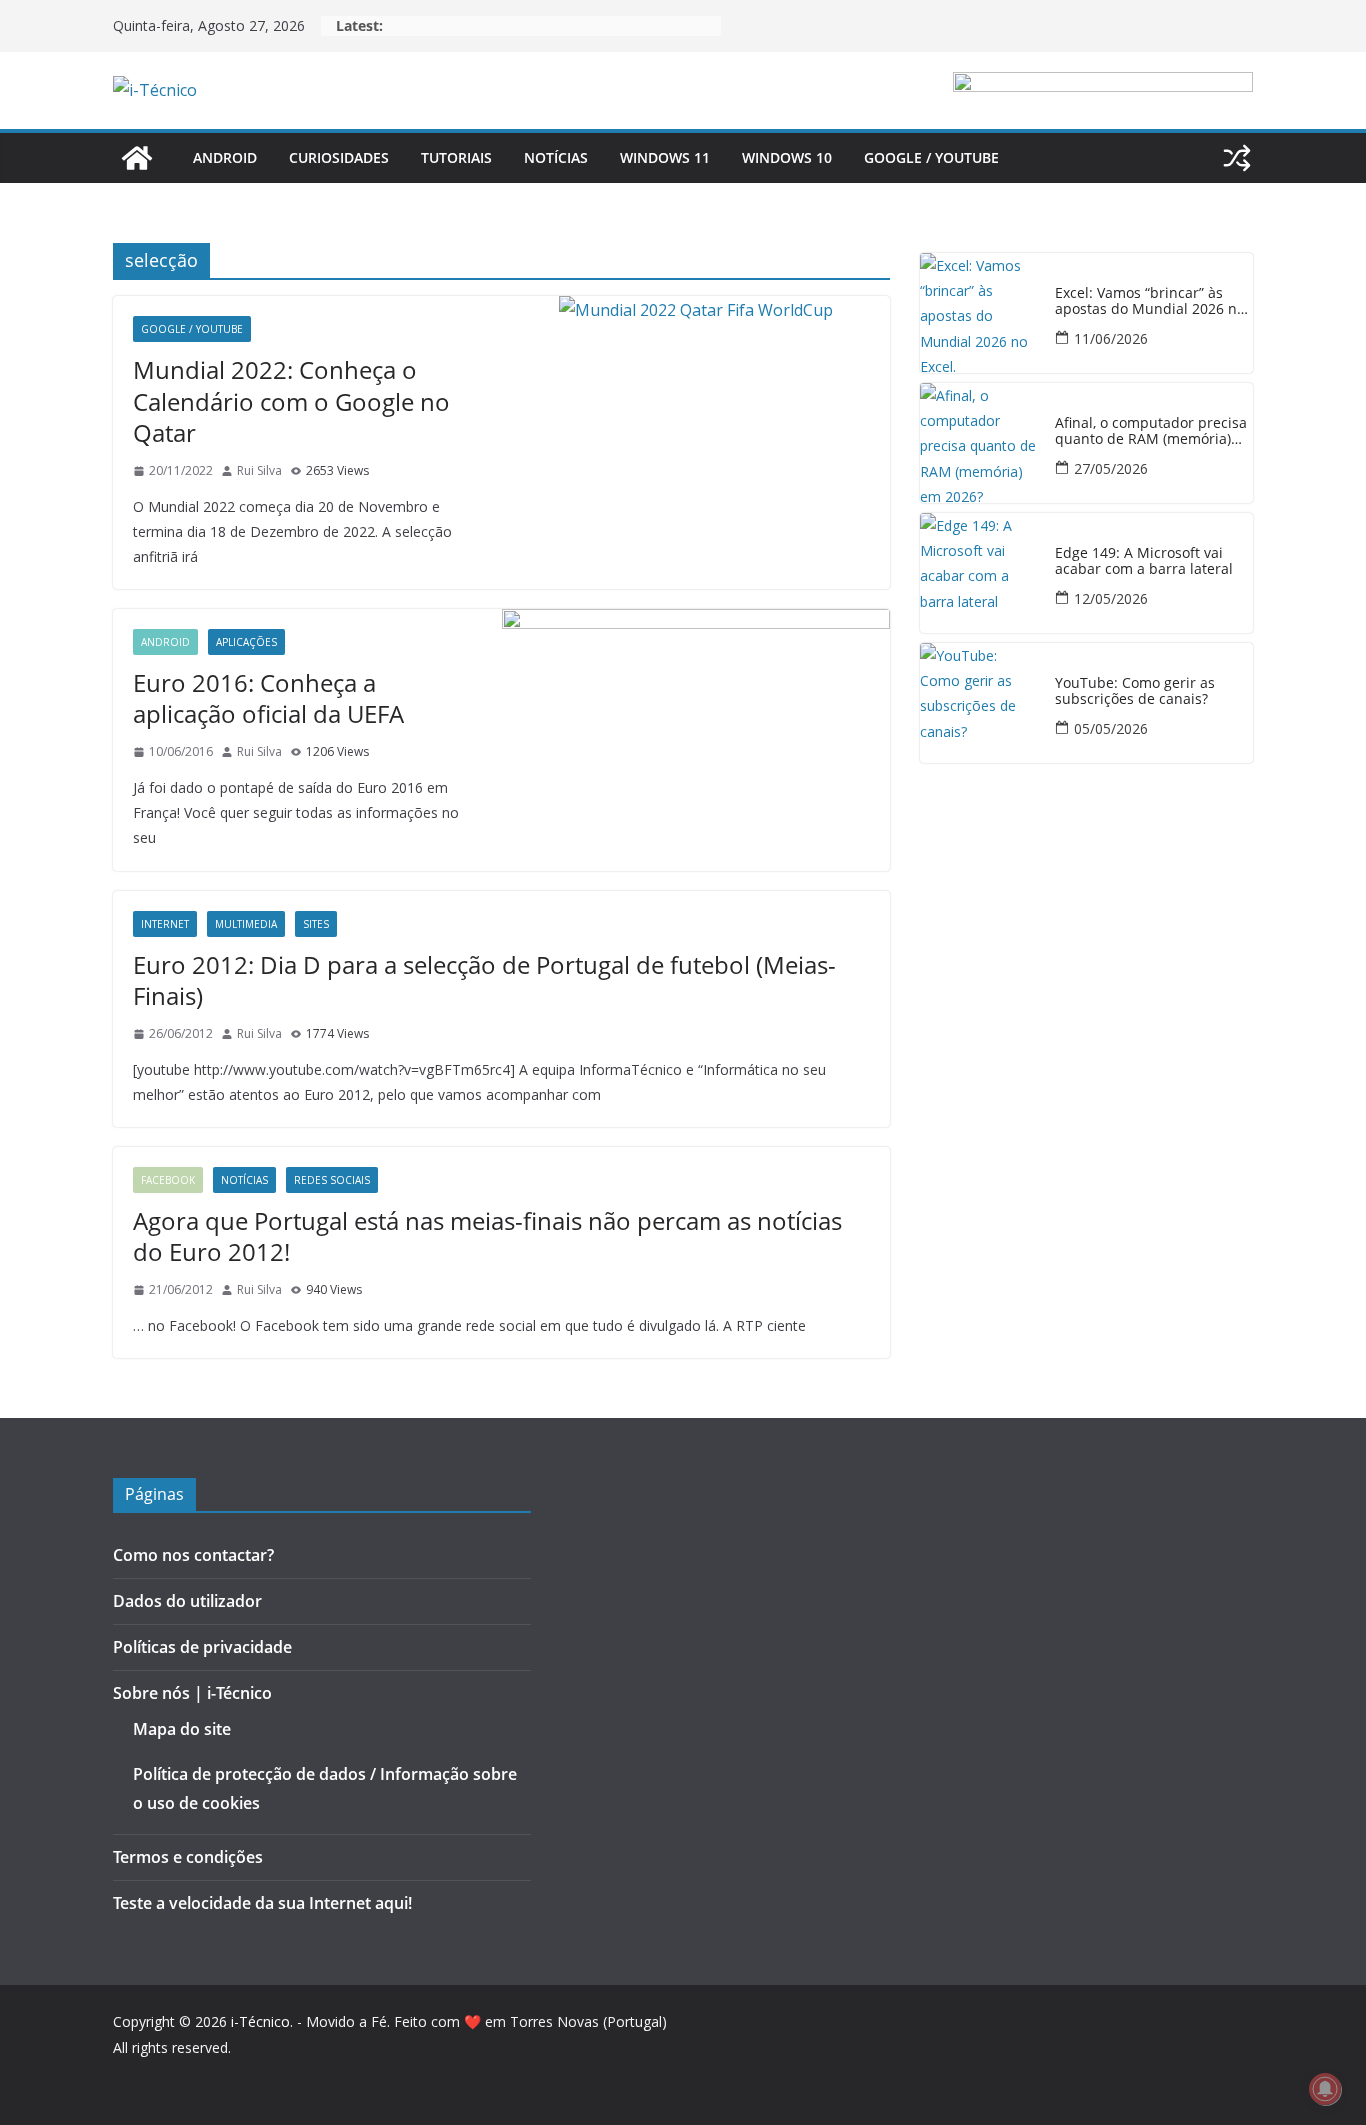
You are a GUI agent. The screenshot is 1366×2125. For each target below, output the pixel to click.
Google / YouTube (931, 157)
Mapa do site (182, 1729)
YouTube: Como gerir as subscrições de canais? (1135, 692)
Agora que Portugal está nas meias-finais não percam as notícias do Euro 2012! (487, 1236)
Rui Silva (259, 470)
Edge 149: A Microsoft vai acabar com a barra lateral (1144, 562)
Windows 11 (665, 157)
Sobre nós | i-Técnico (192, 1693)
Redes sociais (332, 1180)
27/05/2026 (1111, 468)
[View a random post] (1237, 158)
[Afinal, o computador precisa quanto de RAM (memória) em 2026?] (980, 443)
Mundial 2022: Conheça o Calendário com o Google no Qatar (291, 400)
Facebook (168, 1180)
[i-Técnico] (137, 158)
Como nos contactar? (193, 1555)
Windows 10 (787, 157)
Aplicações (246, 642)
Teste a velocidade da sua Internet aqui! (262, 1903)
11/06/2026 (1111, 338)
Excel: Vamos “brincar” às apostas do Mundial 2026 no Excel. (1150, 302)
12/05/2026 (1111, 598)
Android (225, 157)
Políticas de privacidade (202, 1647)
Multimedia (246, 924)
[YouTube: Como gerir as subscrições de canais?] (980, 703)
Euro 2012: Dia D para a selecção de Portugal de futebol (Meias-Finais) (484, 980)
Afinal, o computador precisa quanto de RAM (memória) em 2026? (1151, 432)
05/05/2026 (1111, 728)
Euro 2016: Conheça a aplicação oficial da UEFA (268, 698)
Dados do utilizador (187, 1601)
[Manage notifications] (1325, 2089)
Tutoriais (456, 157)
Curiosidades (339, 157)
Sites (316, 924)
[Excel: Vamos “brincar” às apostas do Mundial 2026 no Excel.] (980, 313)
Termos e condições (188, 1857)
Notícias (556, 157)
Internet (165, 924)
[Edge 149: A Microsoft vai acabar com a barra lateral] (980, 573)
